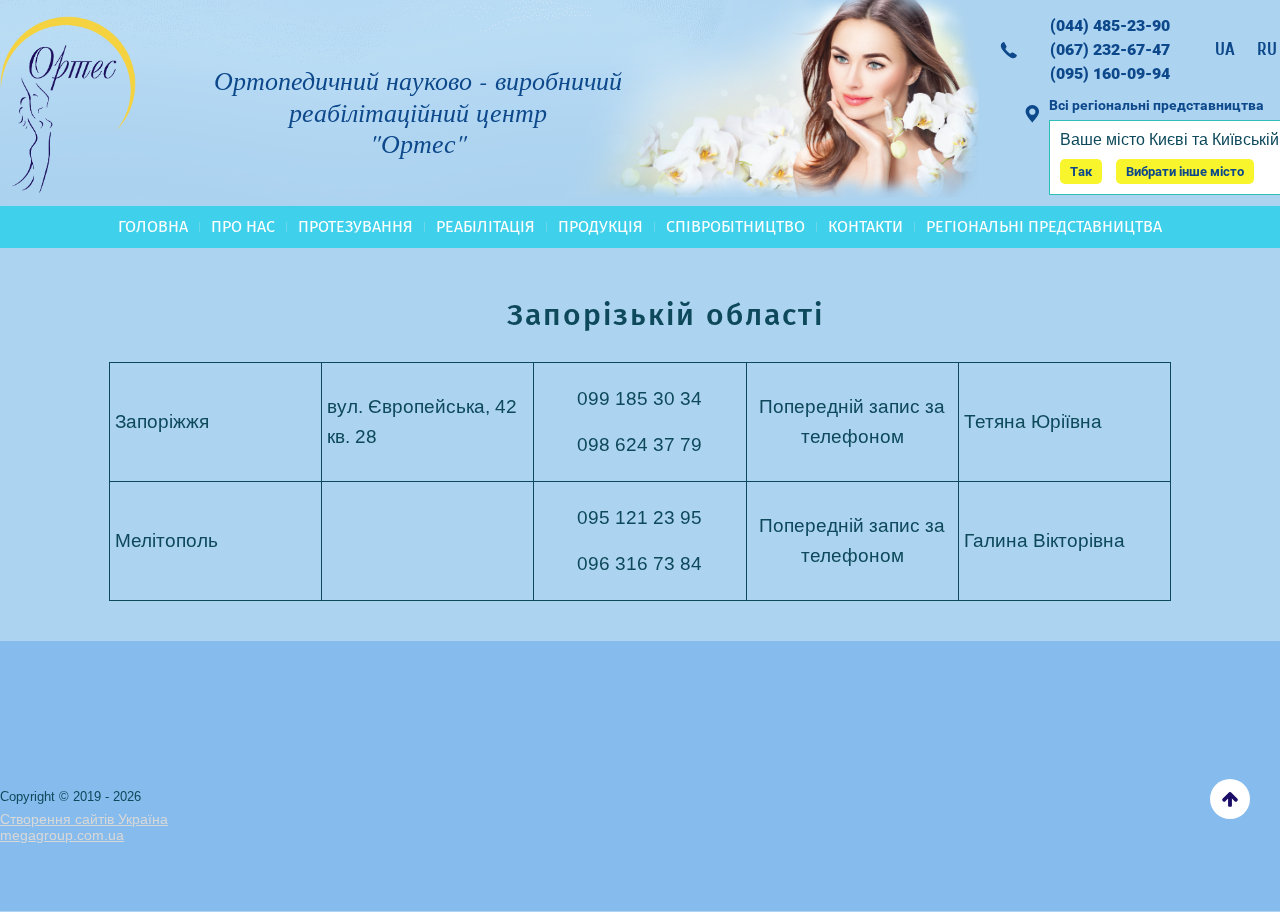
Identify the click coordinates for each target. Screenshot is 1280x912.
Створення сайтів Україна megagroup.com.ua (84, 827)
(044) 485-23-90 (1110, 25)
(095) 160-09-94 (1110, 73)
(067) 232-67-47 (1110, 49)
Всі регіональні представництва (1156, 105)
